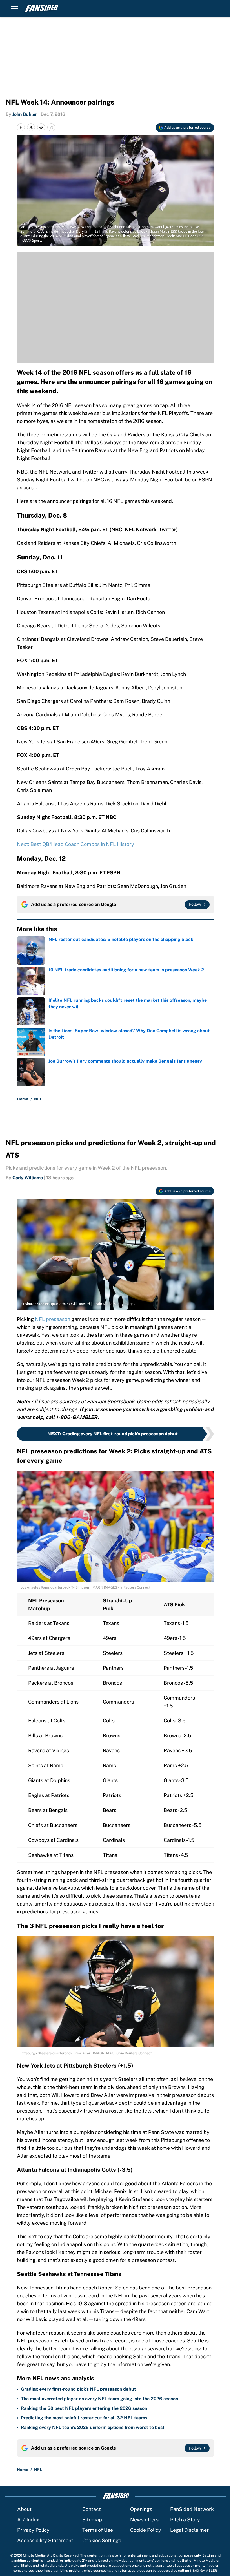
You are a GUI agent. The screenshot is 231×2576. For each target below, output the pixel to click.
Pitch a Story (185, 2520)
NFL (38, 1099)
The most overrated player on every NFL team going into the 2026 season (99, 2399)
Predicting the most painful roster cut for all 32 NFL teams (84, 2418)
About (24, 2509)
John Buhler (25, 114)
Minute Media (34, 2555)
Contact (92, 2509)
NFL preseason (53, 1319)
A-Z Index (28, 2520)
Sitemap (92, 2520)
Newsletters (144, 2520)
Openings (141, 2509)
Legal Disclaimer (189, 2530)
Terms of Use (98, 2530)
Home (23, 1099)
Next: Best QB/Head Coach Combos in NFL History (75, 844)
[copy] (51, 127)
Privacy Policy (33, 2530)
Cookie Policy (146, 2530)
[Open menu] (15, 8)
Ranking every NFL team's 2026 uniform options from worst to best (93, 2427)
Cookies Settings (102, 2540)
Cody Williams (28, 1178)
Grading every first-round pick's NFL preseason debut (78, 2389)
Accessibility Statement (45, 2540)
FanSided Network (192, 2509)
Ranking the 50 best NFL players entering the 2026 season (84, 2408)
